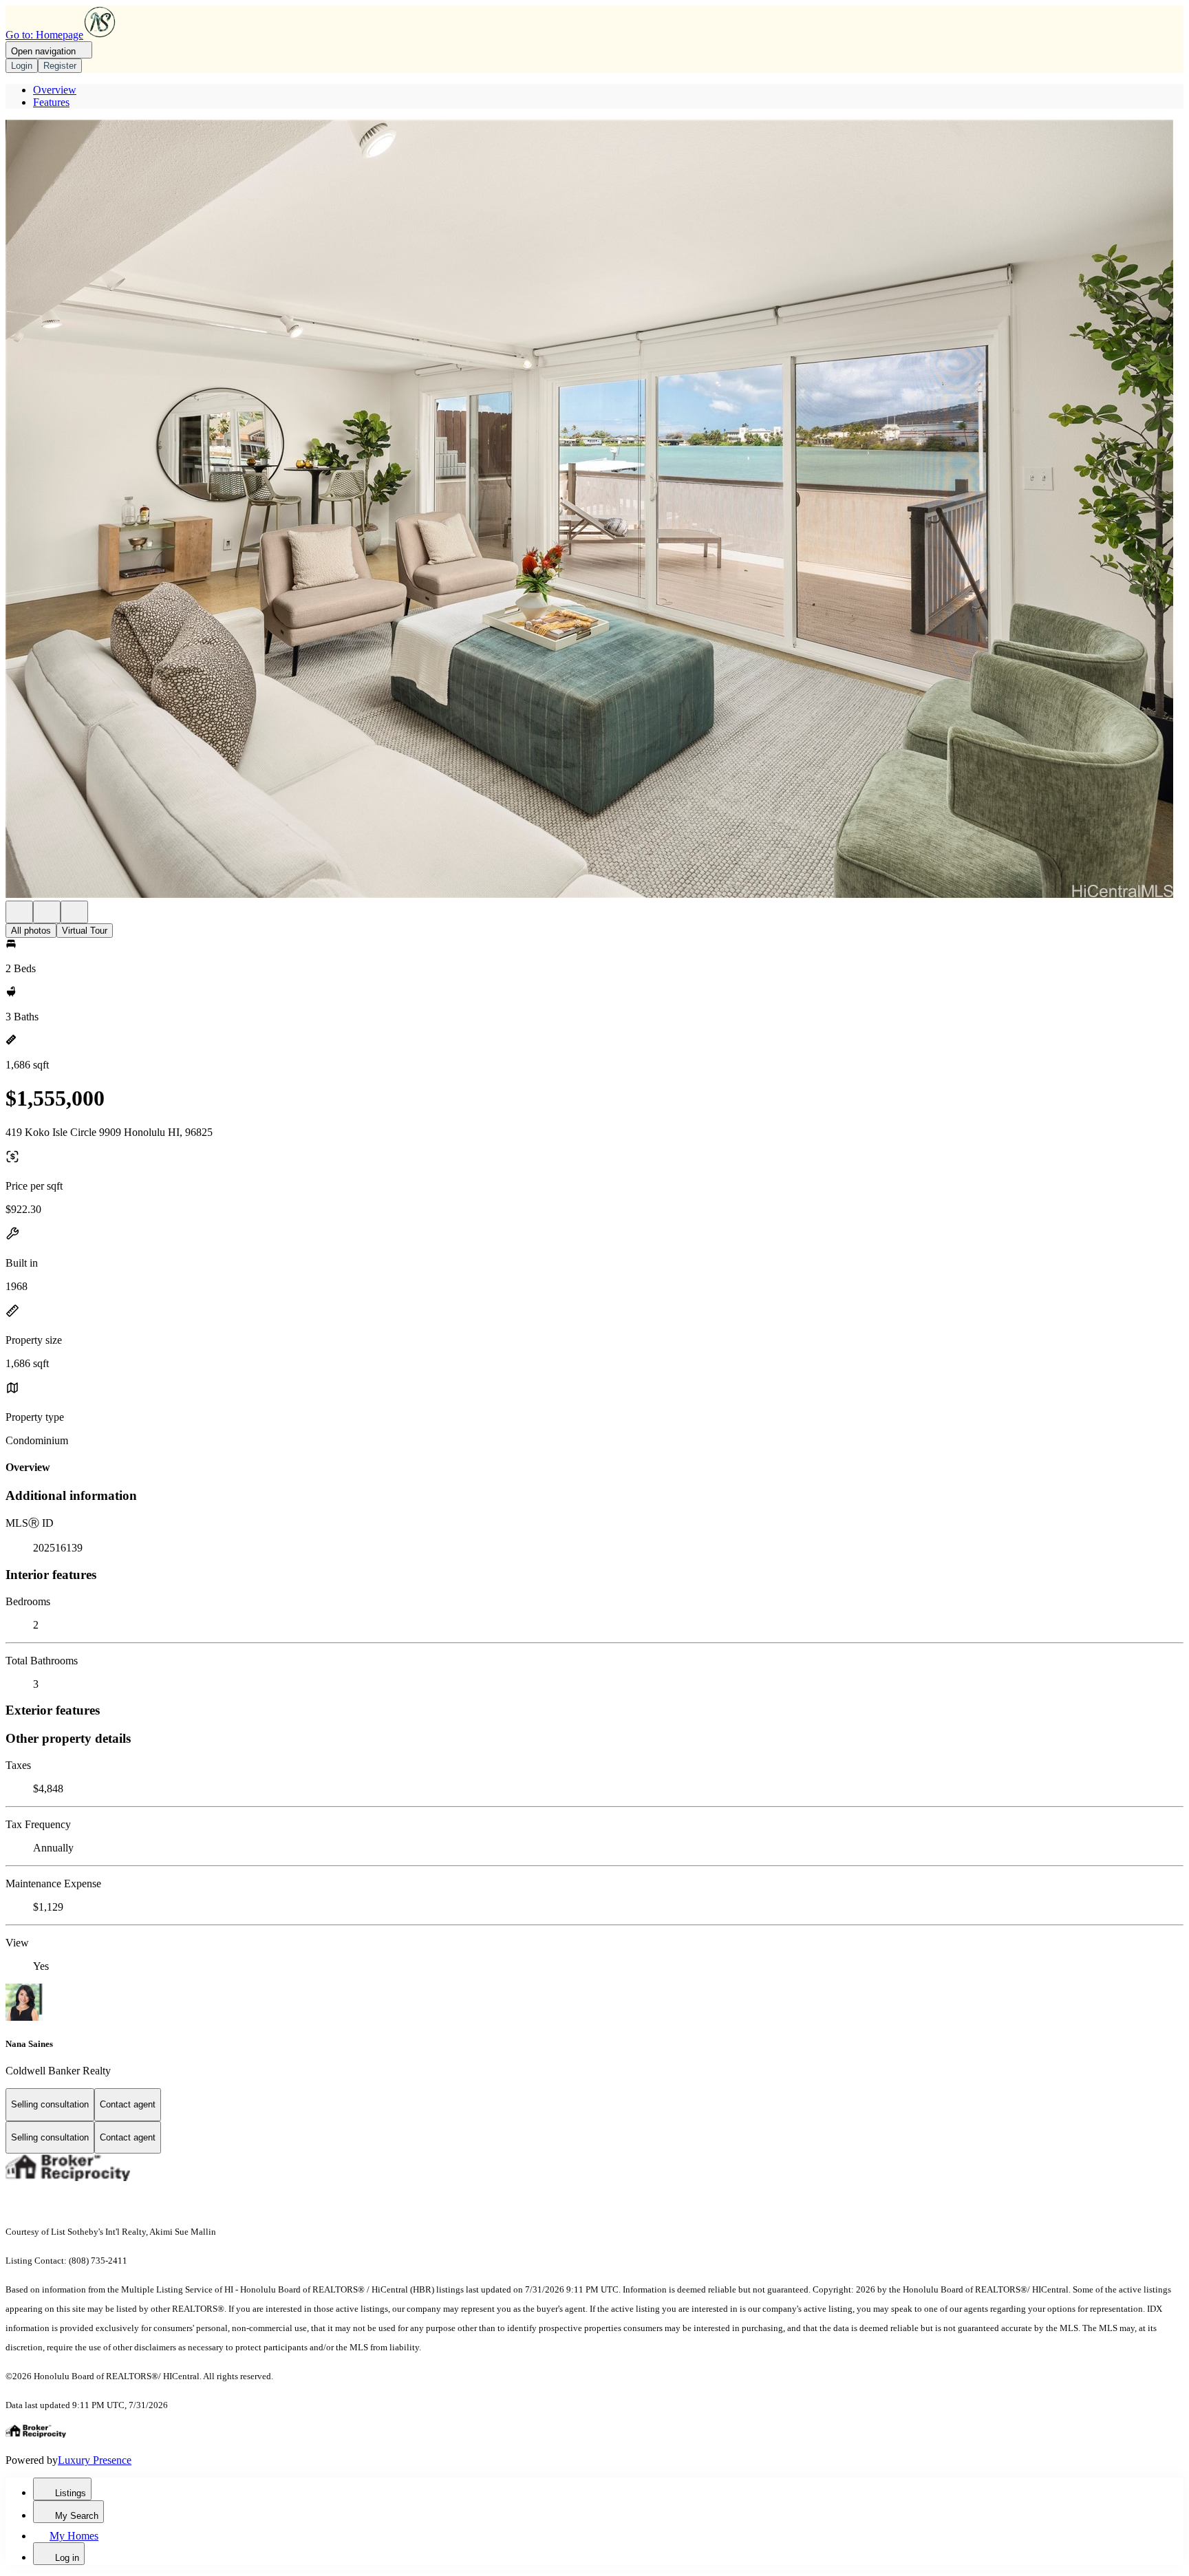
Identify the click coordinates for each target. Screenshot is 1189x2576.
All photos (31, 931)
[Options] (19, 912)
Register (60, 66)
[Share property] (74, 912)
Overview (55, 90)
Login (22, 66)
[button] (594, 510)
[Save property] (47, 912)
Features (51, 102)
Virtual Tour (85, 931)
